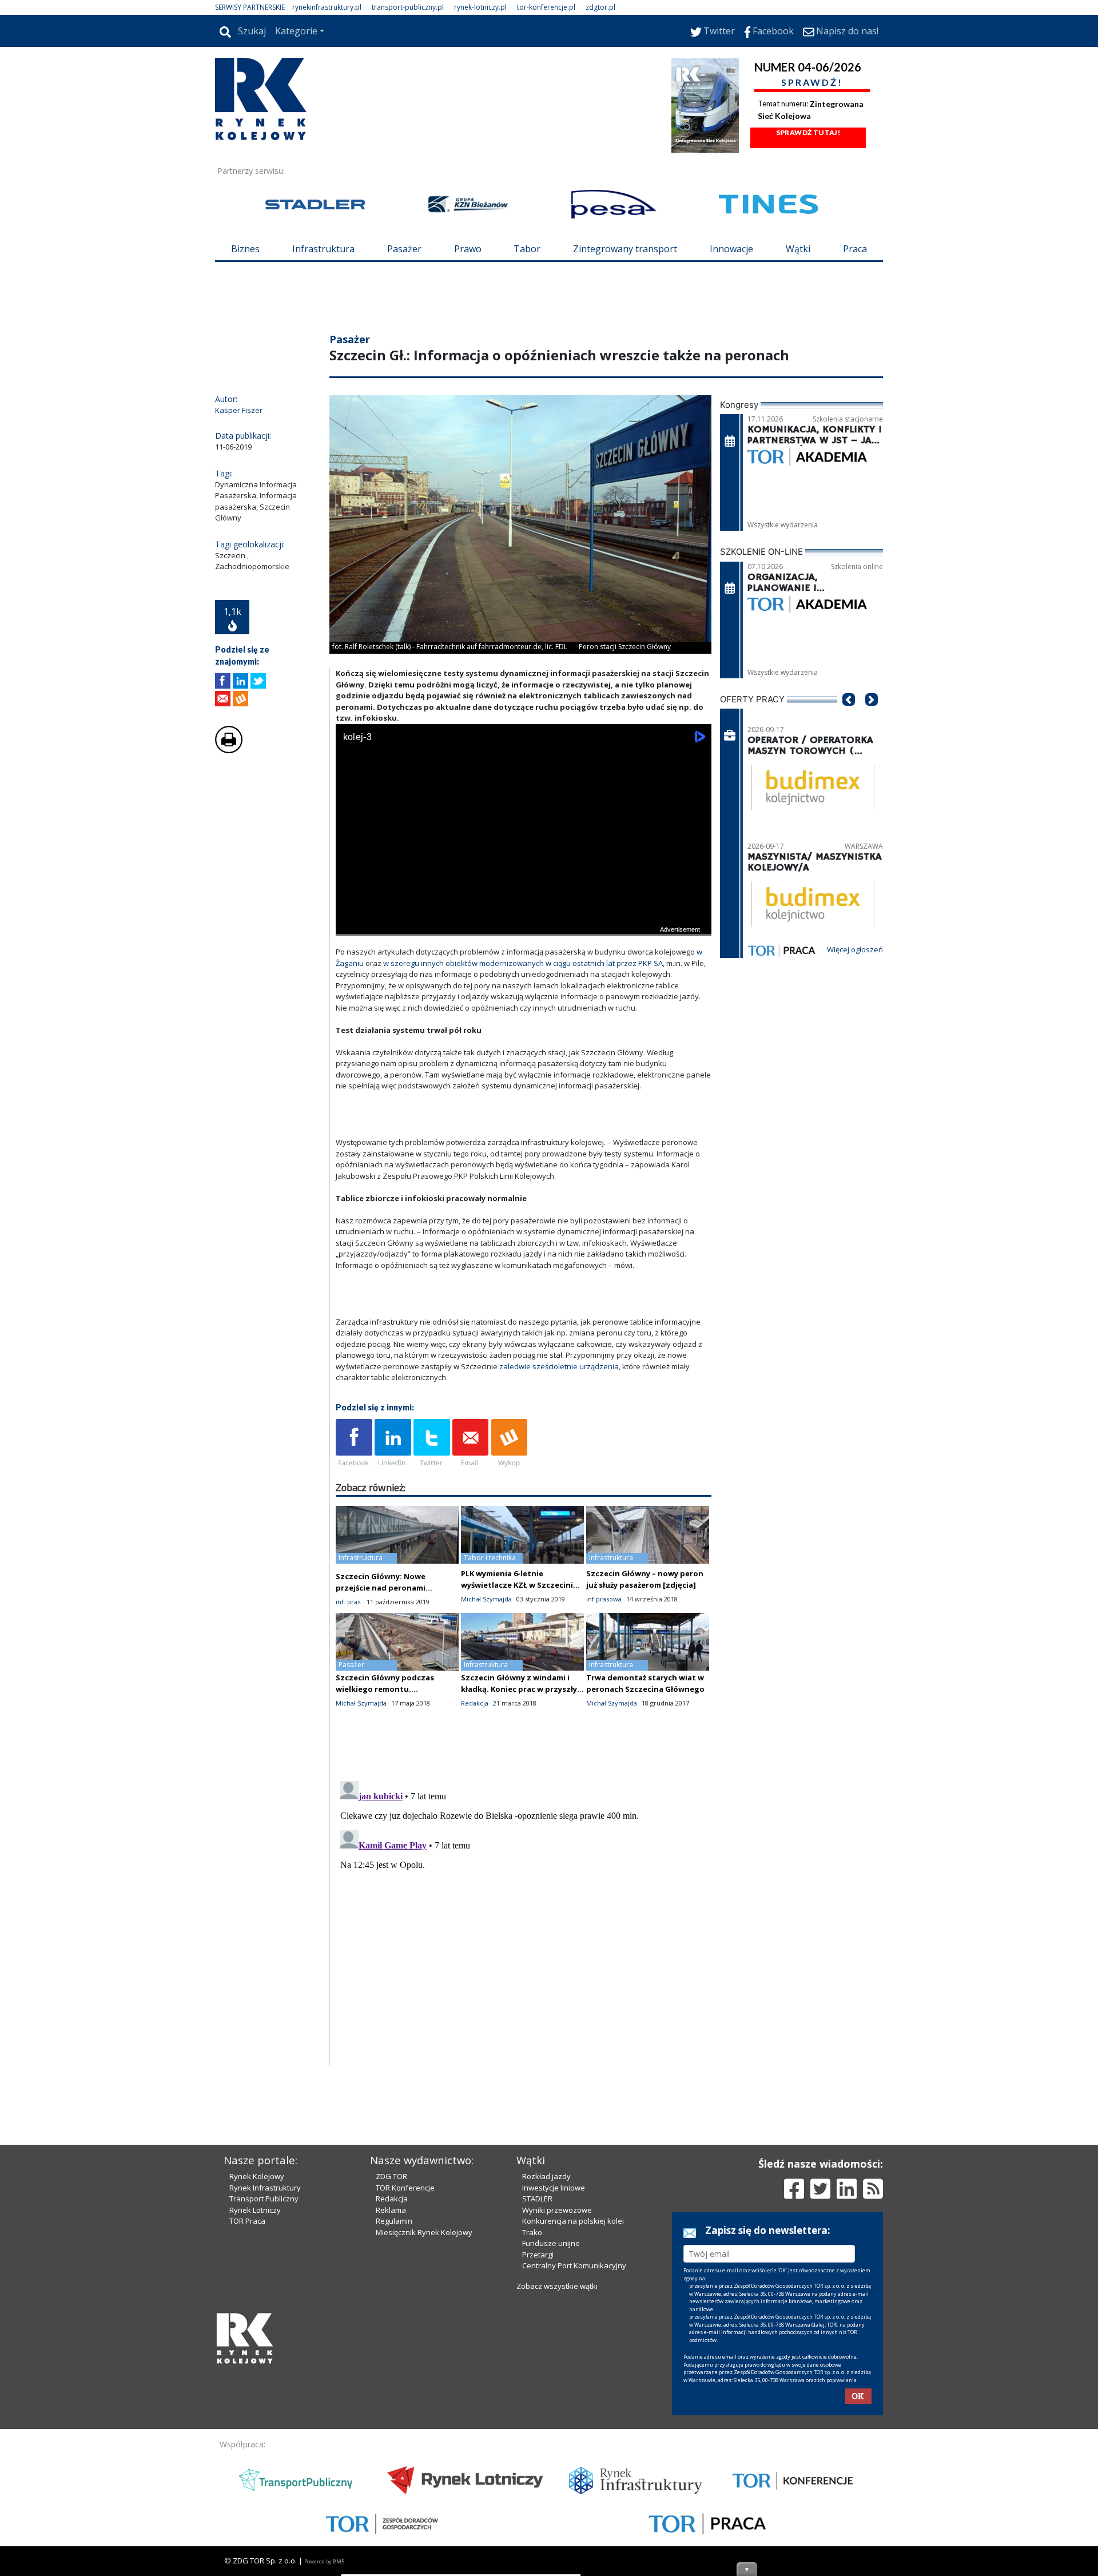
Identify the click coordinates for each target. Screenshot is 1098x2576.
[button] (849, 785)
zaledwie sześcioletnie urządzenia (559, 1435)
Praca (855, 249)
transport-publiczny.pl (408, 7)
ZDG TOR (391, 2371)
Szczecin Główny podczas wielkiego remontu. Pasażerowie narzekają (385, 1758)
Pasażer (404, 249)
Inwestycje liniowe (554, 2382)
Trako (532, 2427)
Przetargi (538, 2449)
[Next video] (380, 993)
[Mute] (410, 993)
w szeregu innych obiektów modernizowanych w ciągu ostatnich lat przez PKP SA (523, 1032)
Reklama (391, 2404)
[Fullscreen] (697, 993)
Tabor (527, 249)
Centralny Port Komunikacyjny (574, 2460)
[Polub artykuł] (223, 750)
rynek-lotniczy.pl (480, 7)
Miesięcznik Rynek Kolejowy (424, 2427)
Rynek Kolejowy (257, 2371)
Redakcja (392, 2393)
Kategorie (296, 31)
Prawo (468, 249)
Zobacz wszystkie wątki (557, 2480)
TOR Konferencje (405, 2382)
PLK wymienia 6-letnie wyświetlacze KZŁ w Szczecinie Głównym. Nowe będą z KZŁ (519, 1653)
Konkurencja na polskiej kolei (573, 2415)
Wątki (798, 249)
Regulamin (394, 2415)
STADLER (537, 2393)
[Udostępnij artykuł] (240, 750)
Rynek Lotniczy (255, 2404)
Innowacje (731, 249)
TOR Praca (247, 2415)
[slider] (524, 980)
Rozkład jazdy (546, 2371)
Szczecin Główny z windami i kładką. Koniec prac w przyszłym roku (522, 1758)
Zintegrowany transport (625, 249)
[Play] (351, 993)
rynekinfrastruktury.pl (327, 7)
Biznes (245, 249)
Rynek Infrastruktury (265, 2382)
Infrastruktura (323, 249)
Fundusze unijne (551, 2438)
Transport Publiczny (264, 2393)
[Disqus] (524, 1988)
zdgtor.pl (600, 7)
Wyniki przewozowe (557, 2404)
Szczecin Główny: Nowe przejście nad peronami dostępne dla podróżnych (385, 1656)
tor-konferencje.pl (546, 7)
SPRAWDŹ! (812, 82)
